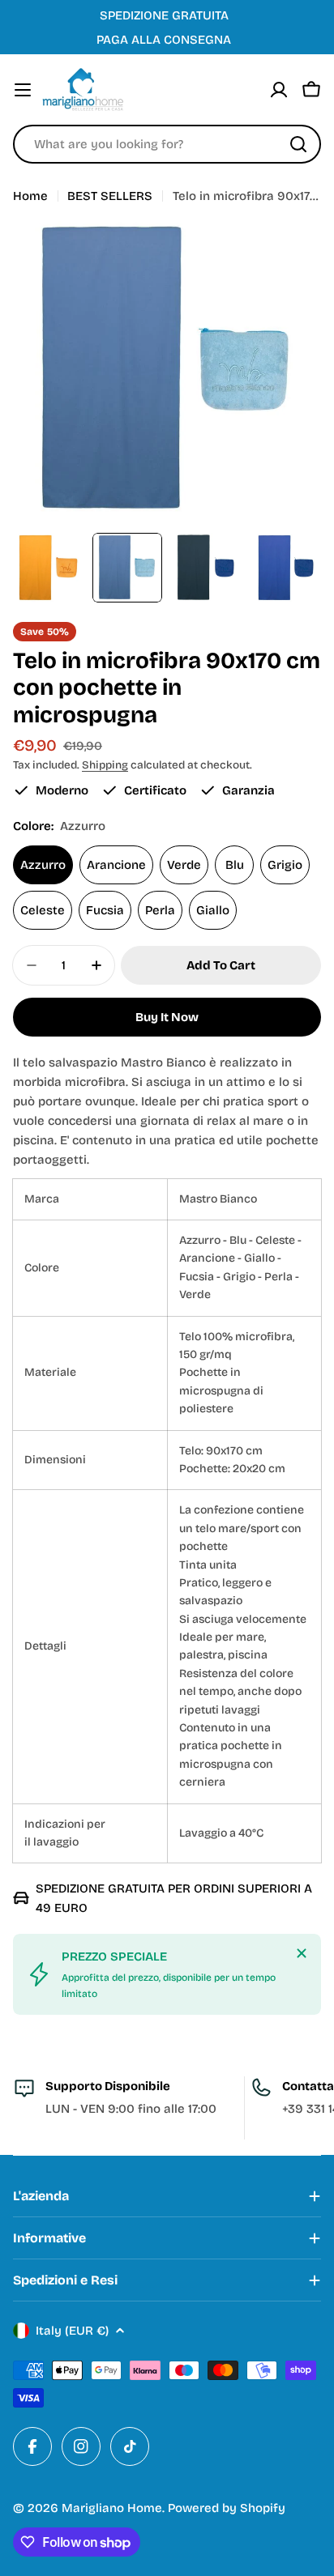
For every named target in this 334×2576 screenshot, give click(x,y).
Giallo (213, 910)
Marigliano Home (112, 2508)
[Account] (279, 90)
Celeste (43, 910)
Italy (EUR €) (72, 2331)
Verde (184, 865)
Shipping (105, 765)
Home (30, 196)
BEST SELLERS (110, 196)
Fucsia (105, 910)
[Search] (298, 144)
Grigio (285, 865)
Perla (160, 910)
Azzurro (43, 865)
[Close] (302, 1953)
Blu (235, 865)
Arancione (116, 865)
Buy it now (167, 1017)
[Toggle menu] (23, 90)
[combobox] (167, 144)
